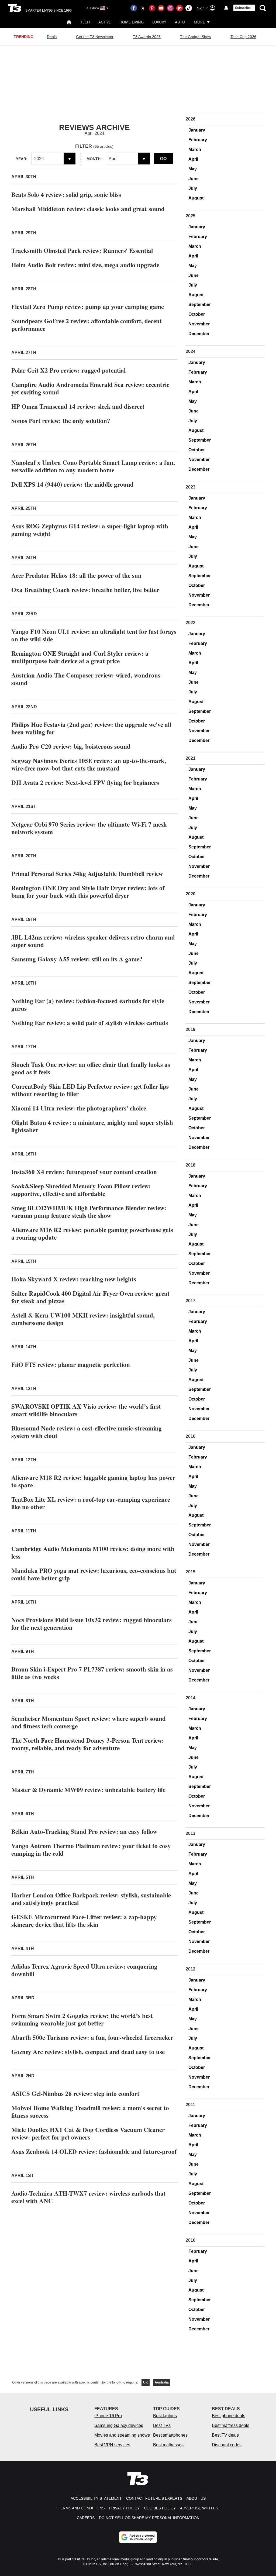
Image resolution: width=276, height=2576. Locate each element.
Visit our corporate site (201, 2559)
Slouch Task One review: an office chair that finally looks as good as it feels (91, 1068)
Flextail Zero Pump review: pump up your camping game (88, 307)
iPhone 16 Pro (108, 2416)
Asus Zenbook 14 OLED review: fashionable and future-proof (94, 2151)
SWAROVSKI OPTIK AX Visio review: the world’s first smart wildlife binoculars (86, 1410)
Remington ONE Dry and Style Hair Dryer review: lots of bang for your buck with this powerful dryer (88, 892)
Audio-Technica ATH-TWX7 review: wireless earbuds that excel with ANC (89, 2197)
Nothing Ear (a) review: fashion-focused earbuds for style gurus (88, 1005)
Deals (52, 37)
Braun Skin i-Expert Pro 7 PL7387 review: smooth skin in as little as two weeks (92, 1673)
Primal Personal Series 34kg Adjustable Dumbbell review (87, 873)
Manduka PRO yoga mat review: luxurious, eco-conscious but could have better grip (94, 1574)
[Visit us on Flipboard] (180, 8)
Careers (86, 2518)
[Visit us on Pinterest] (152, 8)
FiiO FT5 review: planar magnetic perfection (71, 1364)
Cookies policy (160, 2508)
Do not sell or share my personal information (149, 2518)
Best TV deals (225, 2435)
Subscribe (243, 8)
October (197, 314)
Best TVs (162, 2425)
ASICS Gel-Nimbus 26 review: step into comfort (75, 2093)
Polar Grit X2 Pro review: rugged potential (68, 370)
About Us (196, 2498)
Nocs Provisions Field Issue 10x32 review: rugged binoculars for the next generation (92, 1624)
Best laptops (165, 2416)
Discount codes (227, 2445)
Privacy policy (124, 2508)
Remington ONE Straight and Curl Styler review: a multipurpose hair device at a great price (80, 657)
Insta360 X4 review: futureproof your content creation (84, 1172)
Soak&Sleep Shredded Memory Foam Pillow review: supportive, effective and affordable (81, 1190)
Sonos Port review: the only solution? (61, 421)
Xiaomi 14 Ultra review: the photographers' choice (79, 1108)
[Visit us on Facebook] (134, 8)
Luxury (159, 22)
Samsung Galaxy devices (119, 2425)
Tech (85, 22)
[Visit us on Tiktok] (189, 8)
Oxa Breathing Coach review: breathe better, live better (85, 590)
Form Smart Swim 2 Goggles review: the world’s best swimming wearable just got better (82, 2019)
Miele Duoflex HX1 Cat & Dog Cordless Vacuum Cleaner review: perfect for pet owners (88, 2133)
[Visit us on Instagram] (170, 8)
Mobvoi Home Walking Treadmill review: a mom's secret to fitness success (90, 2111)
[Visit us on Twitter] (143, 8)
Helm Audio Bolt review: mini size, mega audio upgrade (85, 265)
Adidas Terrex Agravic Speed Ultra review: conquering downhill (84, 1970)
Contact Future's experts (154, 2498)
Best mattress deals (231, 2425)
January (197, 130)
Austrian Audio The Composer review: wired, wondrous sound (86, 679)
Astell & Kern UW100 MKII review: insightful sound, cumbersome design (83, 1319)
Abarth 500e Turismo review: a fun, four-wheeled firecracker (92, 2037)
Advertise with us (199, 2508)
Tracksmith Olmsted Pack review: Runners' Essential (82, 250)
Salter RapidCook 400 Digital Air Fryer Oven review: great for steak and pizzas (90, 1297)
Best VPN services (112, 2445)
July (193, 188)
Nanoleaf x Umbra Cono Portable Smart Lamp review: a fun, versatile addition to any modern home (93, 466)
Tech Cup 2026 (243, 37)
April (193, 159)
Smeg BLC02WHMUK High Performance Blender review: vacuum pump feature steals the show (89, 1212)
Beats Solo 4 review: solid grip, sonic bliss (66, 194)
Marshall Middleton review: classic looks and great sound (88, 209)
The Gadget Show (196, 37)
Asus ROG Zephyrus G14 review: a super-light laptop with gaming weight (90, 530)
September (200, 305)
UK (146, 2382)
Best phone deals (229, 2416)
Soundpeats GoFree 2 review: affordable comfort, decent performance (87, 325)
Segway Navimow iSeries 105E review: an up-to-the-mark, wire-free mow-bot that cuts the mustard (89, 764)
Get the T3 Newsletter (95, 37)
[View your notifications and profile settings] (226, 8)
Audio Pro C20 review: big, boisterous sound (71, 746)
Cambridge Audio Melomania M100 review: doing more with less (93, 1552)
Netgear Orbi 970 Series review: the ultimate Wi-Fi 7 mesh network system (89, 828)
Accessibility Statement (96, 2498)
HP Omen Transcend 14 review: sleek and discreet (78, 406)
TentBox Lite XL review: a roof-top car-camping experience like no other (91, 1503)
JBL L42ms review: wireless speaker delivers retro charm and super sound (93, 941)
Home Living (132, 22)
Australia (162, 2382)
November (199, 324)
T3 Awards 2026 (147, 37)
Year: (22, 159)
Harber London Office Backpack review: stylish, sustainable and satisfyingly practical (91, 1899)
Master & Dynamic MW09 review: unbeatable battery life (88, 1790)
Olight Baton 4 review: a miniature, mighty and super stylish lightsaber (92, 1126)
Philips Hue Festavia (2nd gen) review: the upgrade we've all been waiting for (91, 728)
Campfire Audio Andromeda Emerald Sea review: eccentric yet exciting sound (90, 388)
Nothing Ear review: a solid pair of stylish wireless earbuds (90, 1023)
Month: (94, 159)
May (193, 169)
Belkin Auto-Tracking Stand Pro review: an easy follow (84, 1831)
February (198, 140)
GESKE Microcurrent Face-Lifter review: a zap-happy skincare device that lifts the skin (84, 1921)
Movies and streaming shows (122, 2435)
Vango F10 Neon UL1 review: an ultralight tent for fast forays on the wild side (94, 635)
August (196, 198)
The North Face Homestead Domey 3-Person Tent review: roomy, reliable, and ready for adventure (88, 1744)
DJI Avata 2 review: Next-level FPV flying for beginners (85, 782)
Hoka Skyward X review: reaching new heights (74, 1279)
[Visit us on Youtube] (161, 8)
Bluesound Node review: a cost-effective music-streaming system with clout (87, 1432)
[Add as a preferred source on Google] (138, 2537)
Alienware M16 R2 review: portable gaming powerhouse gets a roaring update (92, 1233)
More (199, 22)
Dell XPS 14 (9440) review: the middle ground (73, 484)
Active (105, 22)
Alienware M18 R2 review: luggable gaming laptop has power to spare (93, 1481)
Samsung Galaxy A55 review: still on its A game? (77, 959)
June (194, 179)
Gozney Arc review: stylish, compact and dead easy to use (88, 2052)
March (195, 149)
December (199, 334)
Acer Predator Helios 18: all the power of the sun (76, 575)
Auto (180, 22)
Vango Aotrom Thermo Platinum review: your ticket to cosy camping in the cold (91, 1849)
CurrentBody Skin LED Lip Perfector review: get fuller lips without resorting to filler (90, 1090)
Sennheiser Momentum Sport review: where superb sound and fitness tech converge (89, 1722)
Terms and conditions (81, 2508)
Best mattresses (168, 2445)
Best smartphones (170, 2435)
